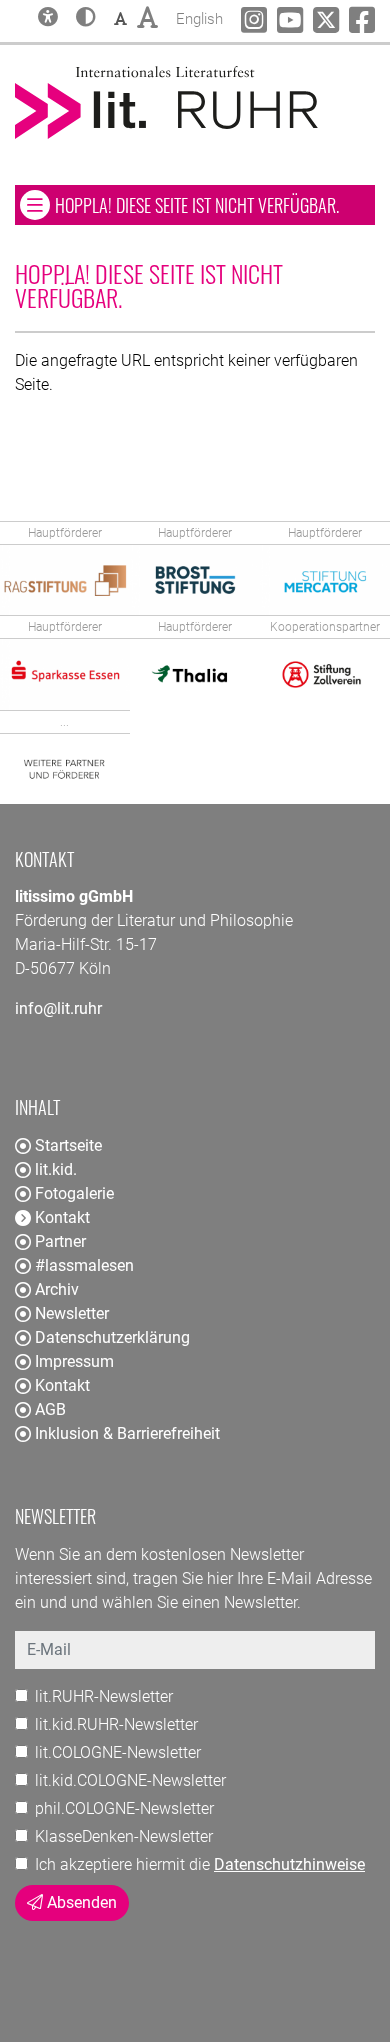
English (199, 18)
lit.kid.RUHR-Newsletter (116, 1724)
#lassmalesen (84, 1265)
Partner (60, 1241)
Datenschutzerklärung (112, 1337)
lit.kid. (56, 1169)
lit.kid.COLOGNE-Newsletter (130, 1780)
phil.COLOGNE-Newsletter (124, 1808)
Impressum (74, 1361)
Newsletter (72, 1313)
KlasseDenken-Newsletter (124, 1836)
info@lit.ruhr (58, 1008)
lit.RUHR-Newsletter (104, 1696)
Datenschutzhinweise (289, 1864)
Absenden (80, 1902)
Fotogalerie (74, 1193)
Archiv (57, 1289)
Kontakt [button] (62, 1217)
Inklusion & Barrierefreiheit (127, 1433)
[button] (86, 19)
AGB (50, 1409)
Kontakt (62, 1385)
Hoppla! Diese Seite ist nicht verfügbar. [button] (214, 204)
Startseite (68, 1145)
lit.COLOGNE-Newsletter (118, 1752)
